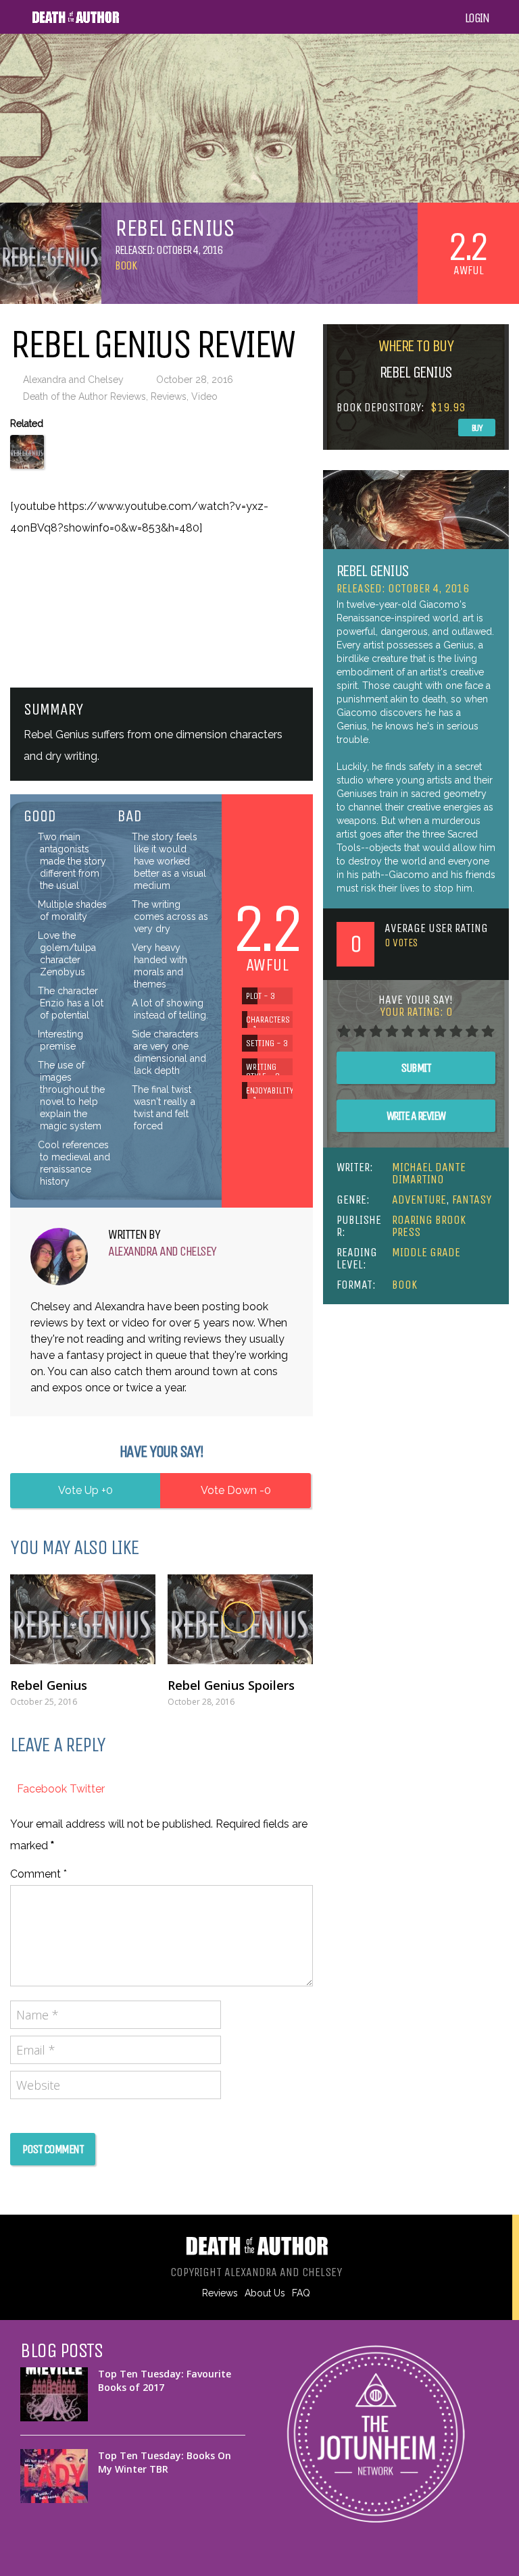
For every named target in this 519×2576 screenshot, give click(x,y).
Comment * (39, 1874)
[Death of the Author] (75, 21)
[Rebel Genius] (83, 1619)
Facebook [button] (43, 1789)
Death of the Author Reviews (84, 396)
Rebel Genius (49, 1685)
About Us (265, 2293)
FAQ (301, 2293)
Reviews (169, 396)
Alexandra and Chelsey (73, 380)
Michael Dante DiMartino (429, 1173)
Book (125, 265)
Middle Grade (426, 1252)
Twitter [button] (87, 1789)
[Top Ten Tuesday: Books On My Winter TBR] (54, 2476)
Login (477, 18)
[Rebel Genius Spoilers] (240, 1619)
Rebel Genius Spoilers (231, 1685)
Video (204, 396)
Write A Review (416, 1116)
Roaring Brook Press (429, 1226)
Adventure (419, 1200)
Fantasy (472, 1200)
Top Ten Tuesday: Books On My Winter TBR (165, 2462)
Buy (477, 428)
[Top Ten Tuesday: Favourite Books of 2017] (54, 2394)
